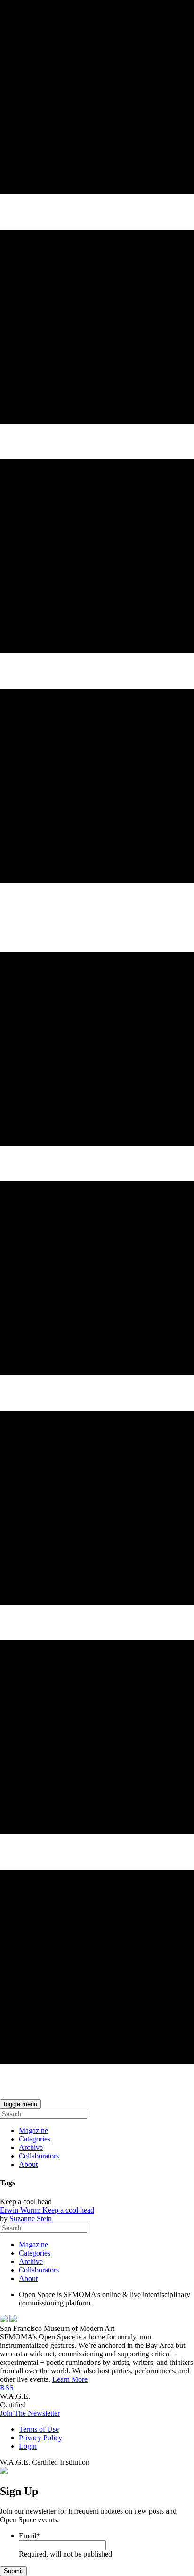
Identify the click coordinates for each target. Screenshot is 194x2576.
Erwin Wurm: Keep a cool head (47, 2210)
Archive (31, 2147)
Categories (35, 2139)
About (28, 2164)
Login (28, 2446)
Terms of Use (39, 2429)
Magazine (33, 2130)
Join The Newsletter (30, 2413)
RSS (7, 2388)
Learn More (70, 2379)
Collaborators (39, 2156)
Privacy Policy (40, 2438)
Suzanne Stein (31, 2219)
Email (29, 2536)
